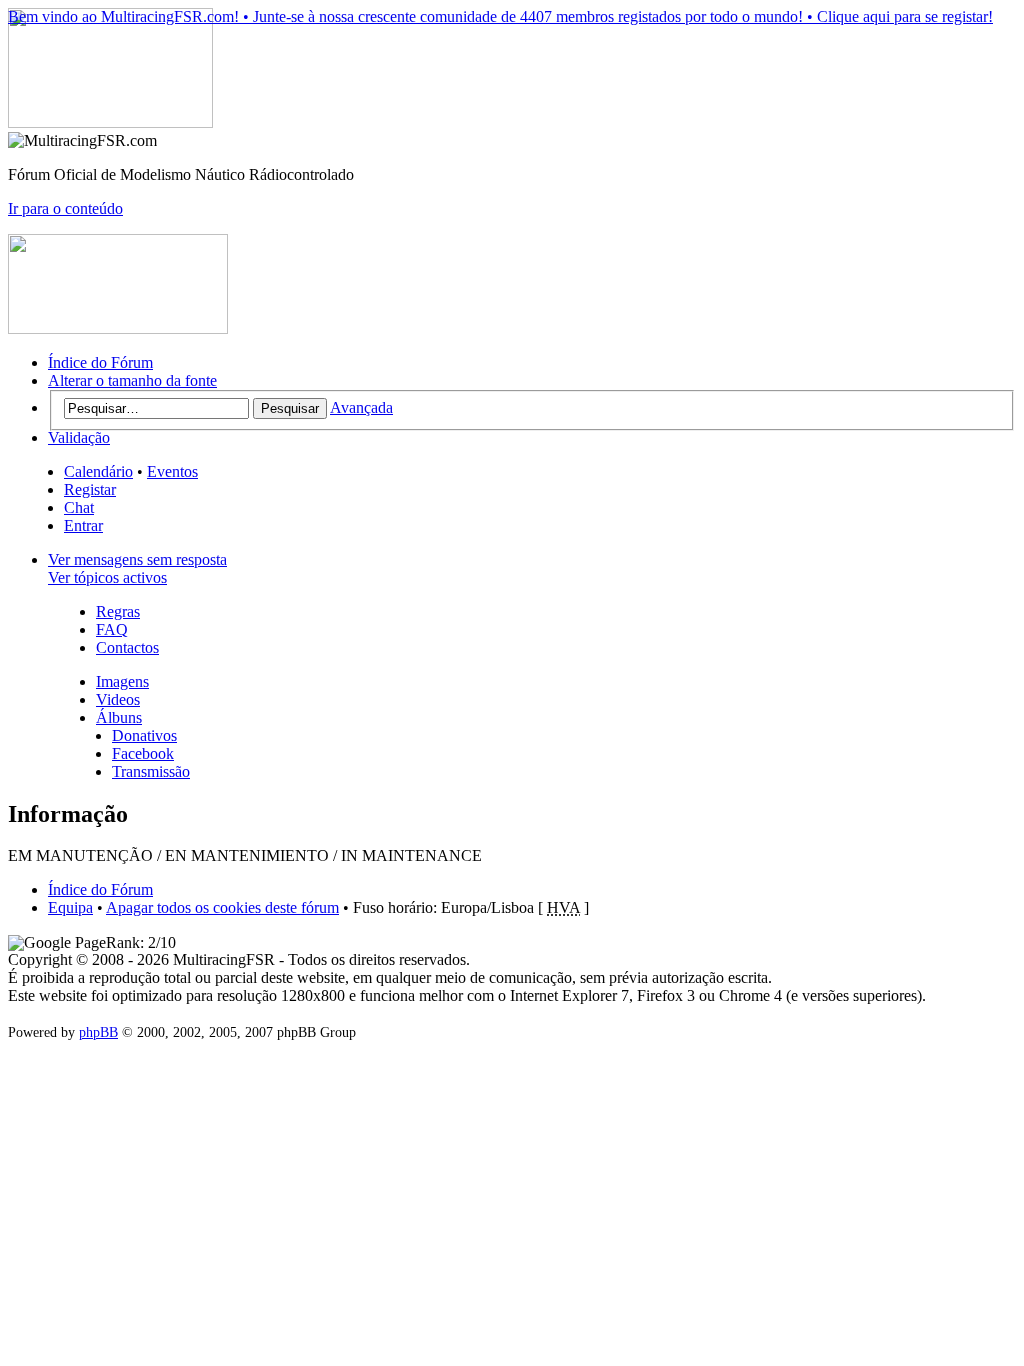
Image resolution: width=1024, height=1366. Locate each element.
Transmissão (151, 771)
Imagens (122, 681)
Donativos (144, 735)
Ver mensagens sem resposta (137, 559)
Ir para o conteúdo (65, 208)
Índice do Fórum (100, 362)
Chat (79, 507)
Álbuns (119, 717)
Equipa (70, 907)
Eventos (172, 471)
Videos (118, 699)
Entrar (83, 525)
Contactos (127, 647)
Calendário (98, 471)
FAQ (112, 629)
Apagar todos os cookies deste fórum (222, 907)
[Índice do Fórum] (110, 122)
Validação (79, 437)
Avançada (361, 407)
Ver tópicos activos (107, 577)
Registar (90, 489)
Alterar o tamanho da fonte (132, 380)
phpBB (98, 1032)
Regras (118, 611)
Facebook (143, 753)
